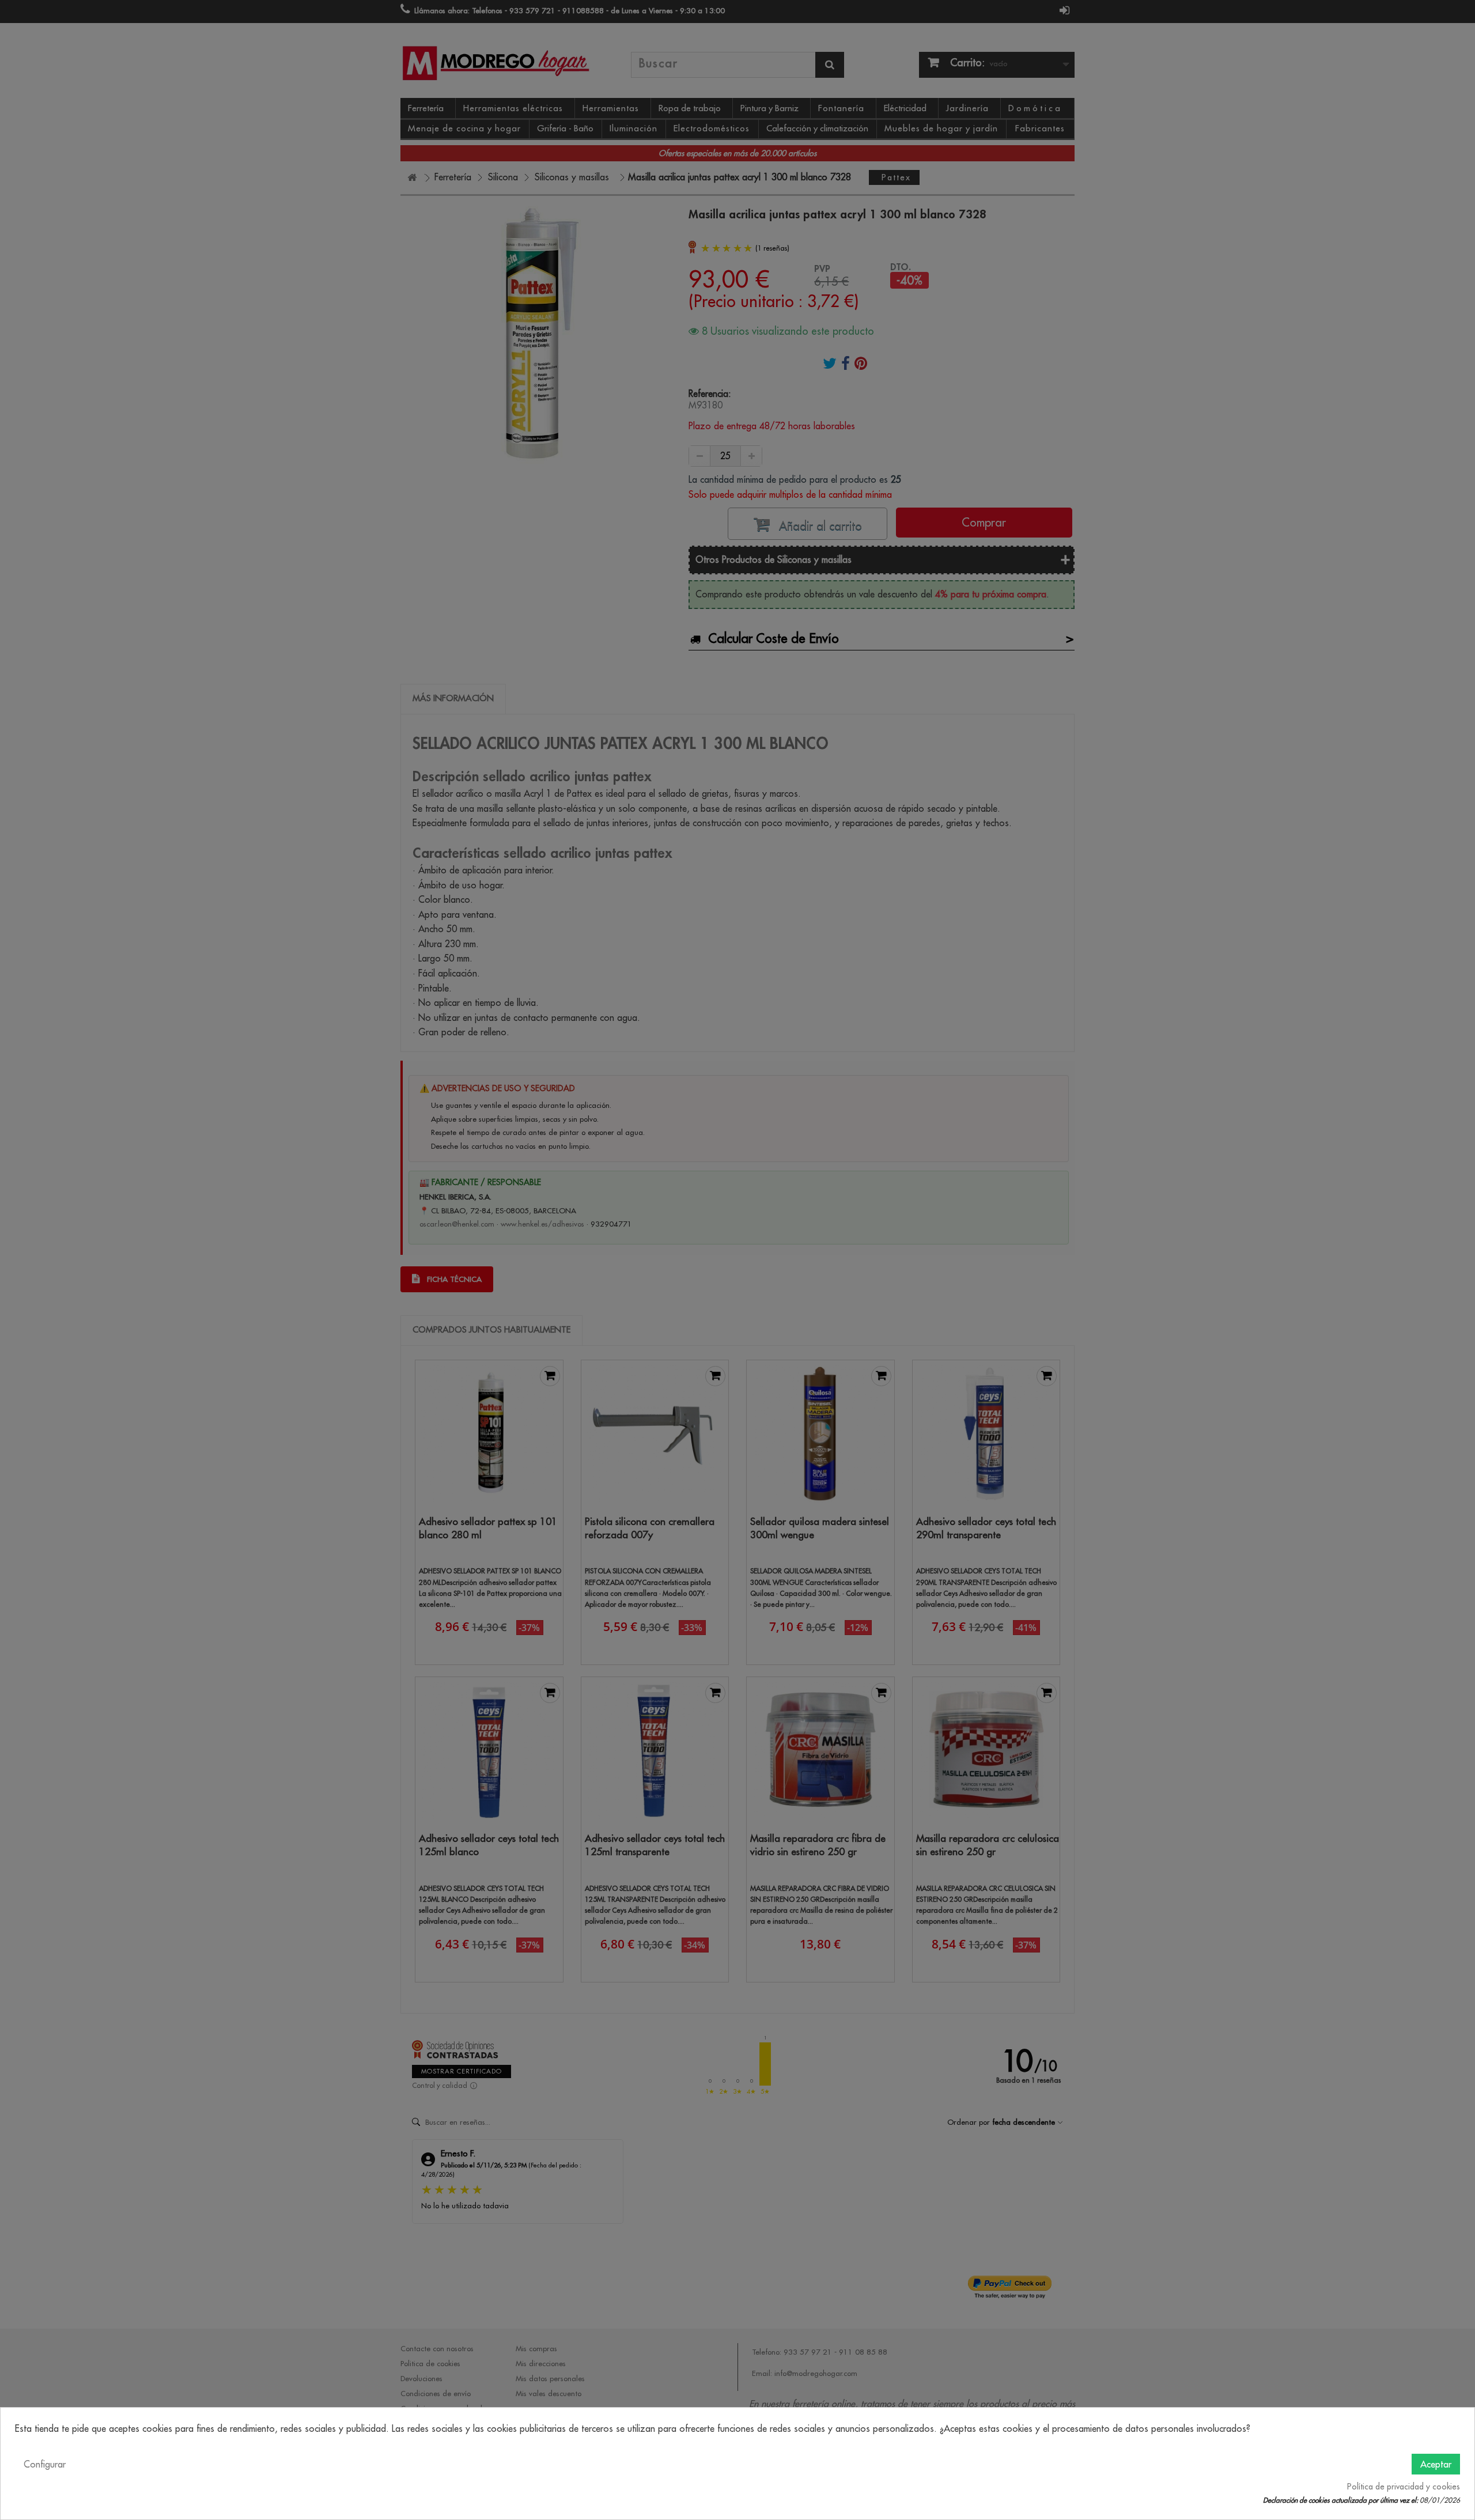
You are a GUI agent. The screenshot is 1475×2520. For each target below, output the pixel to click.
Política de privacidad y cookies (1404, 2487)
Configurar (45, 2464)
